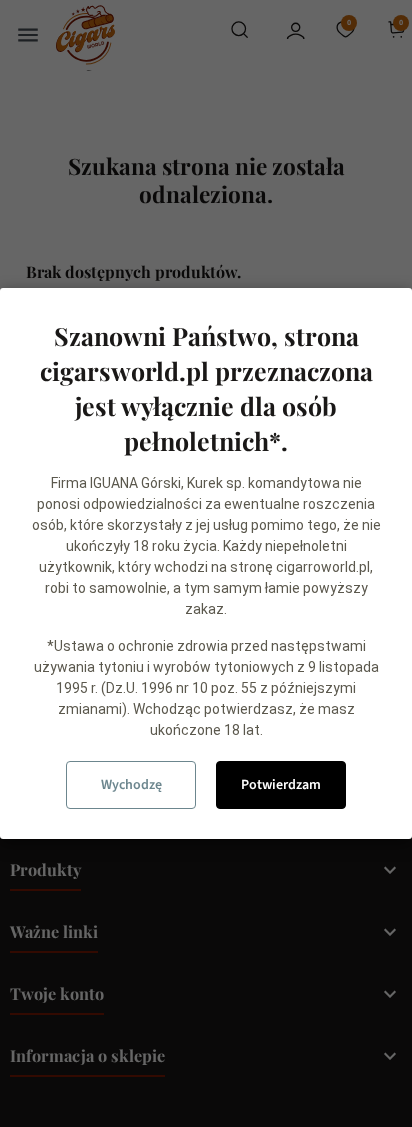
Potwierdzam (281, 785)
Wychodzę (131, 785)
